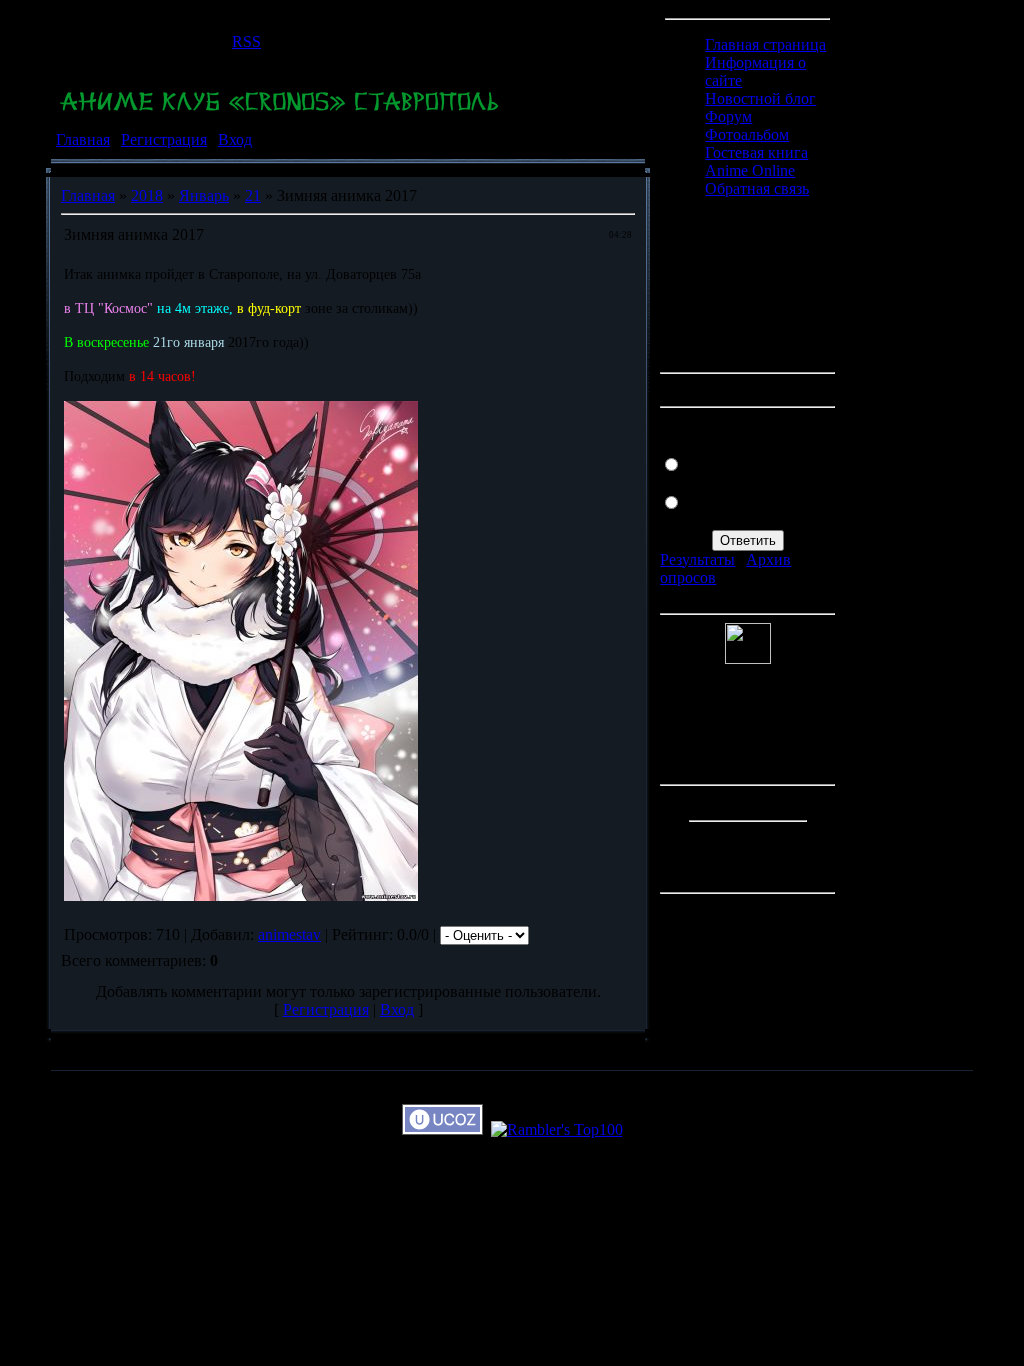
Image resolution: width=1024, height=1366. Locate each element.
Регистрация (164, 139)
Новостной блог (760, 98)
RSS (246, 41)
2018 (147, 195)
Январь (204, 195)
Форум (728, 116)
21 (253, 195)
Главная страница (765, 44)
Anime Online (750, 170)
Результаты (697, 559)
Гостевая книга (756, 152)
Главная (83, 139)
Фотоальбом (747, 134)
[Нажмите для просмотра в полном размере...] (241, 895)
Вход (235, 139)
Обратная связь (757, 188)
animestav (289, 934)
